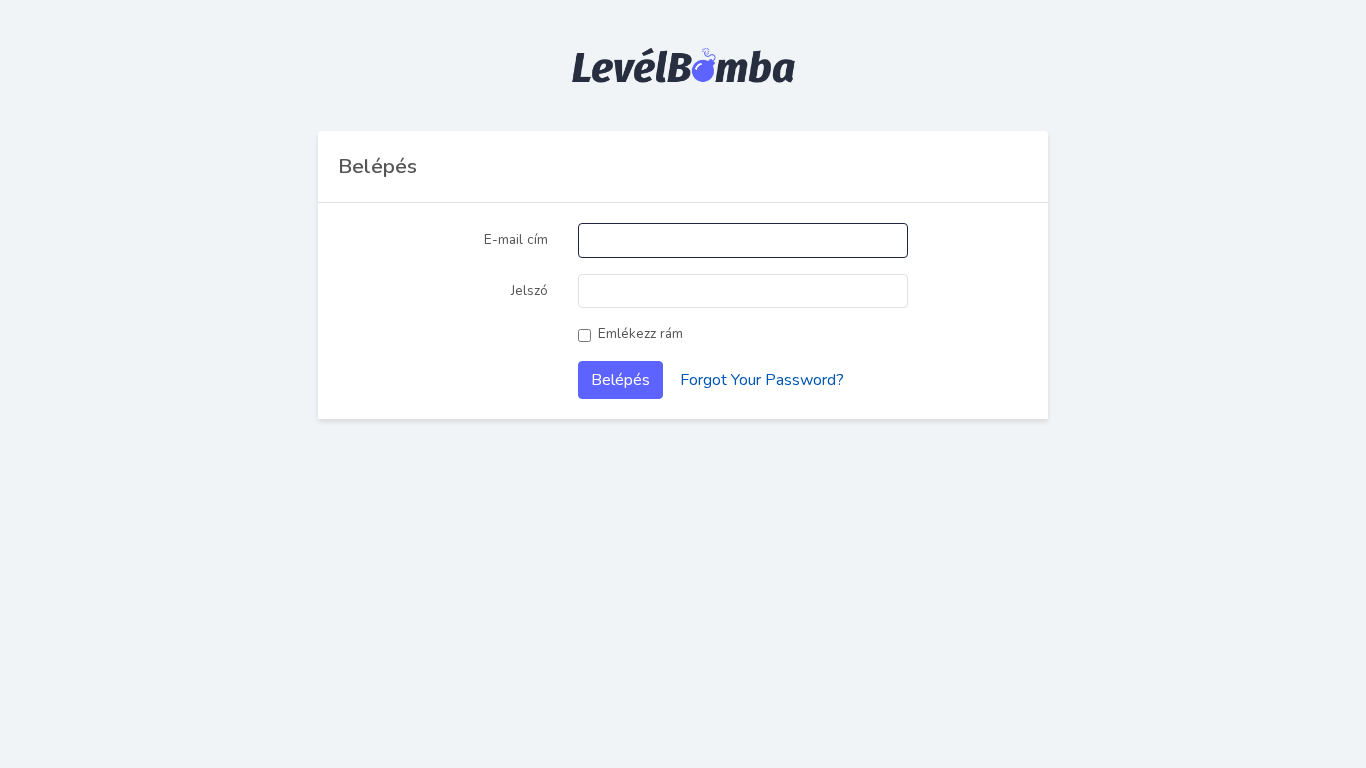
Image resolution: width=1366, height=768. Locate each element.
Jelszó (529, 290)
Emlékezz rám (640, 333)
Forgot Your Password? (762, 380)
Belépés (620, 380)
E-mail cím (516, 239)
